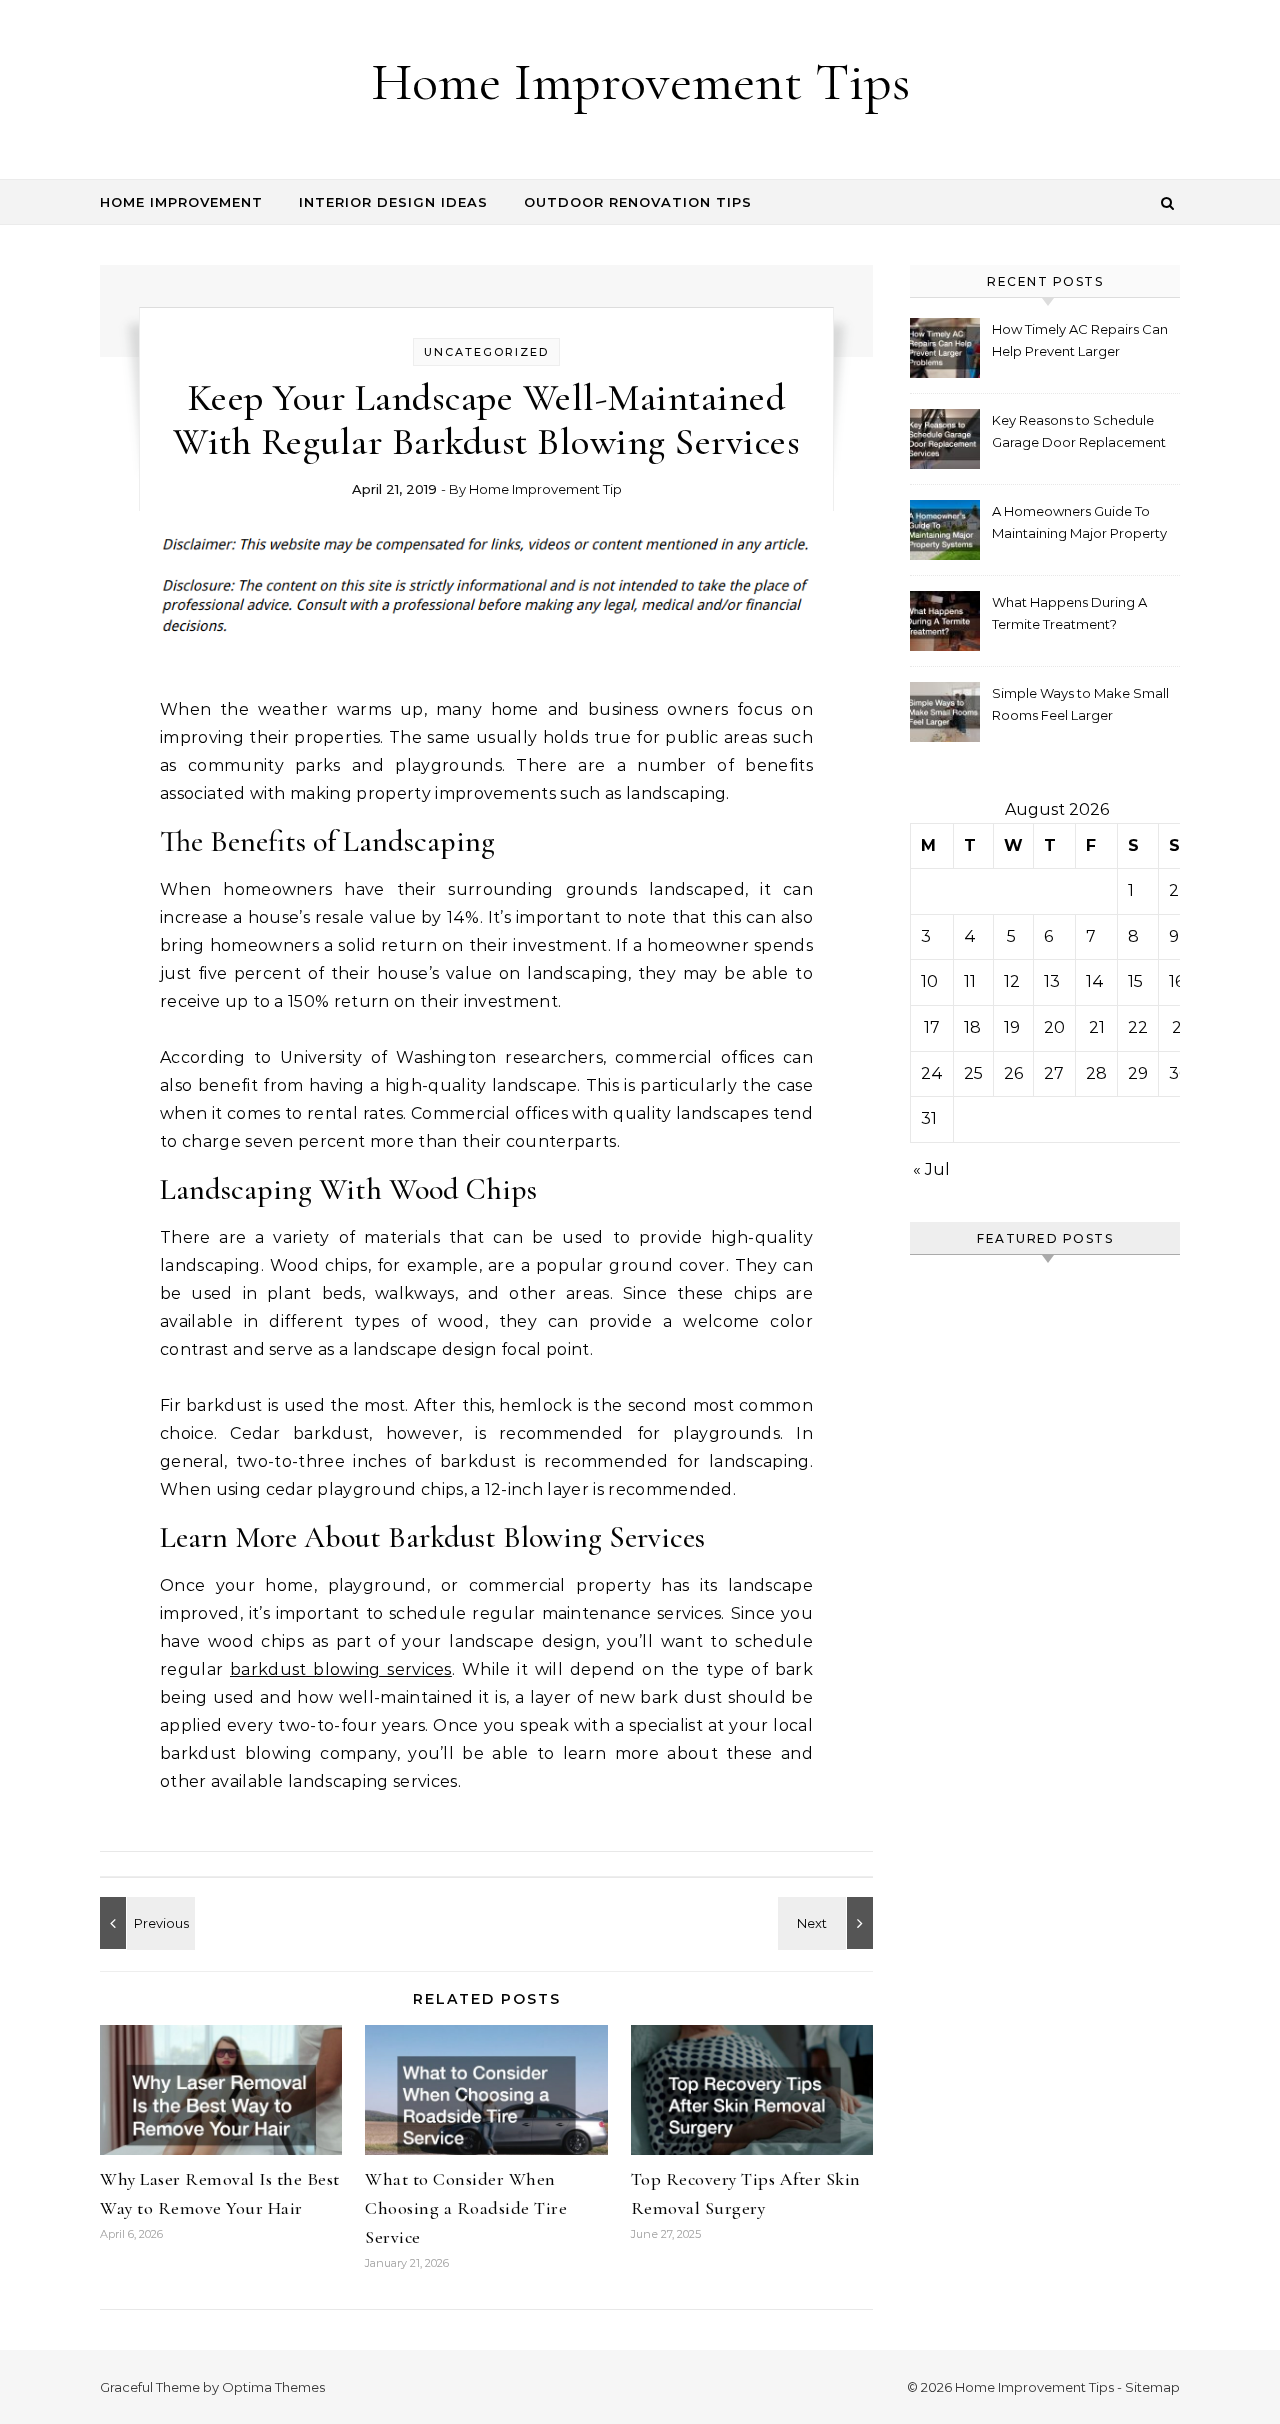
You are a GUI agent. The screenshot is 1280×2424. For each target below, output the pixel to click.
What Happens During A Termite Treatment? (1069, 613)
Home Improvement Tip (545, 489)
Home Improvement (181, 202)
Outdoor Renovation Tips (638, 202)
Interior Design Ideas (393, 202)
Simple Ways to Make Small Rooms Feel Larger (1080, 704)
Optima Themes (273, 2387)
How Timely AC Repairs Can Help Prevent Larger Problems (1080, 342)
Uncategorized (486, 352)
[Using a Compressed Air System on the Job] (828, 1923)
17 (932, 1027)
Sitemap (1152, 2387)
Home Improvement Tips (640, 81)
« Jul (931, 1169)
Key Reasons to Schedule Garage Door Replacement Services (1079, 433)
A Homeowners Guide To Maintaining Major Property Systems (1079, 524)
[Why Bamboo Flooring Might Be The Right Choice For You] (145, 1923)
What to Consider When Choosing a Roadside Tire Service (466, 2208)
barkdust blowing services (341, 1669)
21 (1097, 1027)
